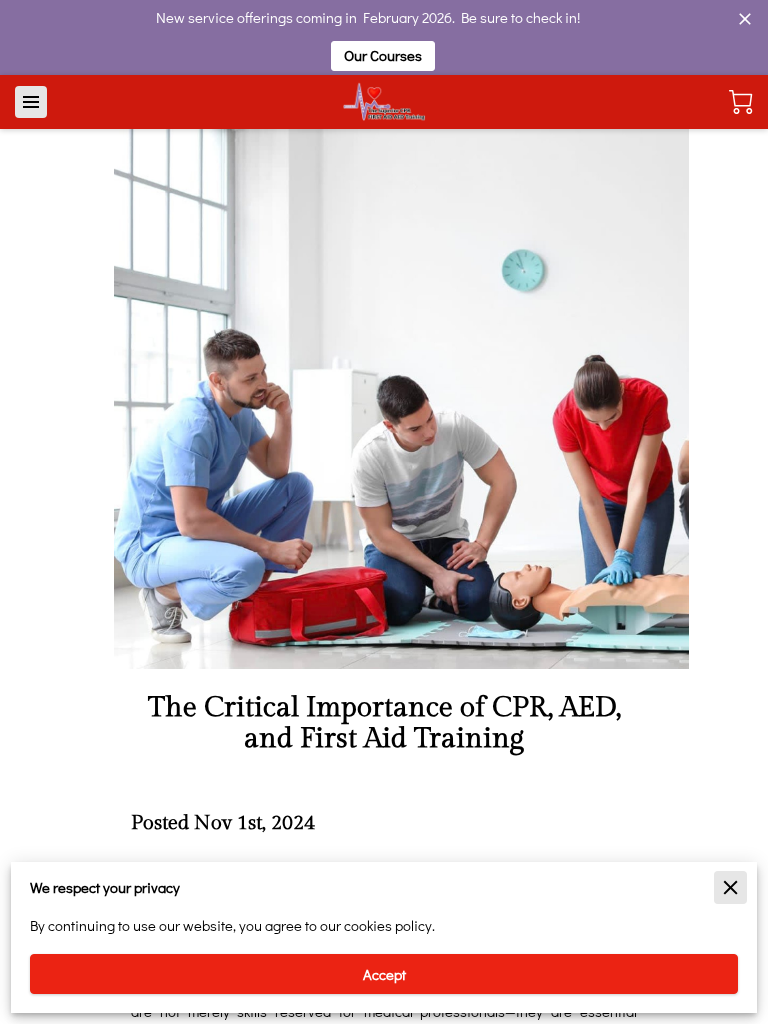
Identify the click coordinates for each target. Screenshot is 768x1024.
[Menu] (31, 102)
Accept (384, 974)
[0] (741, 102)
